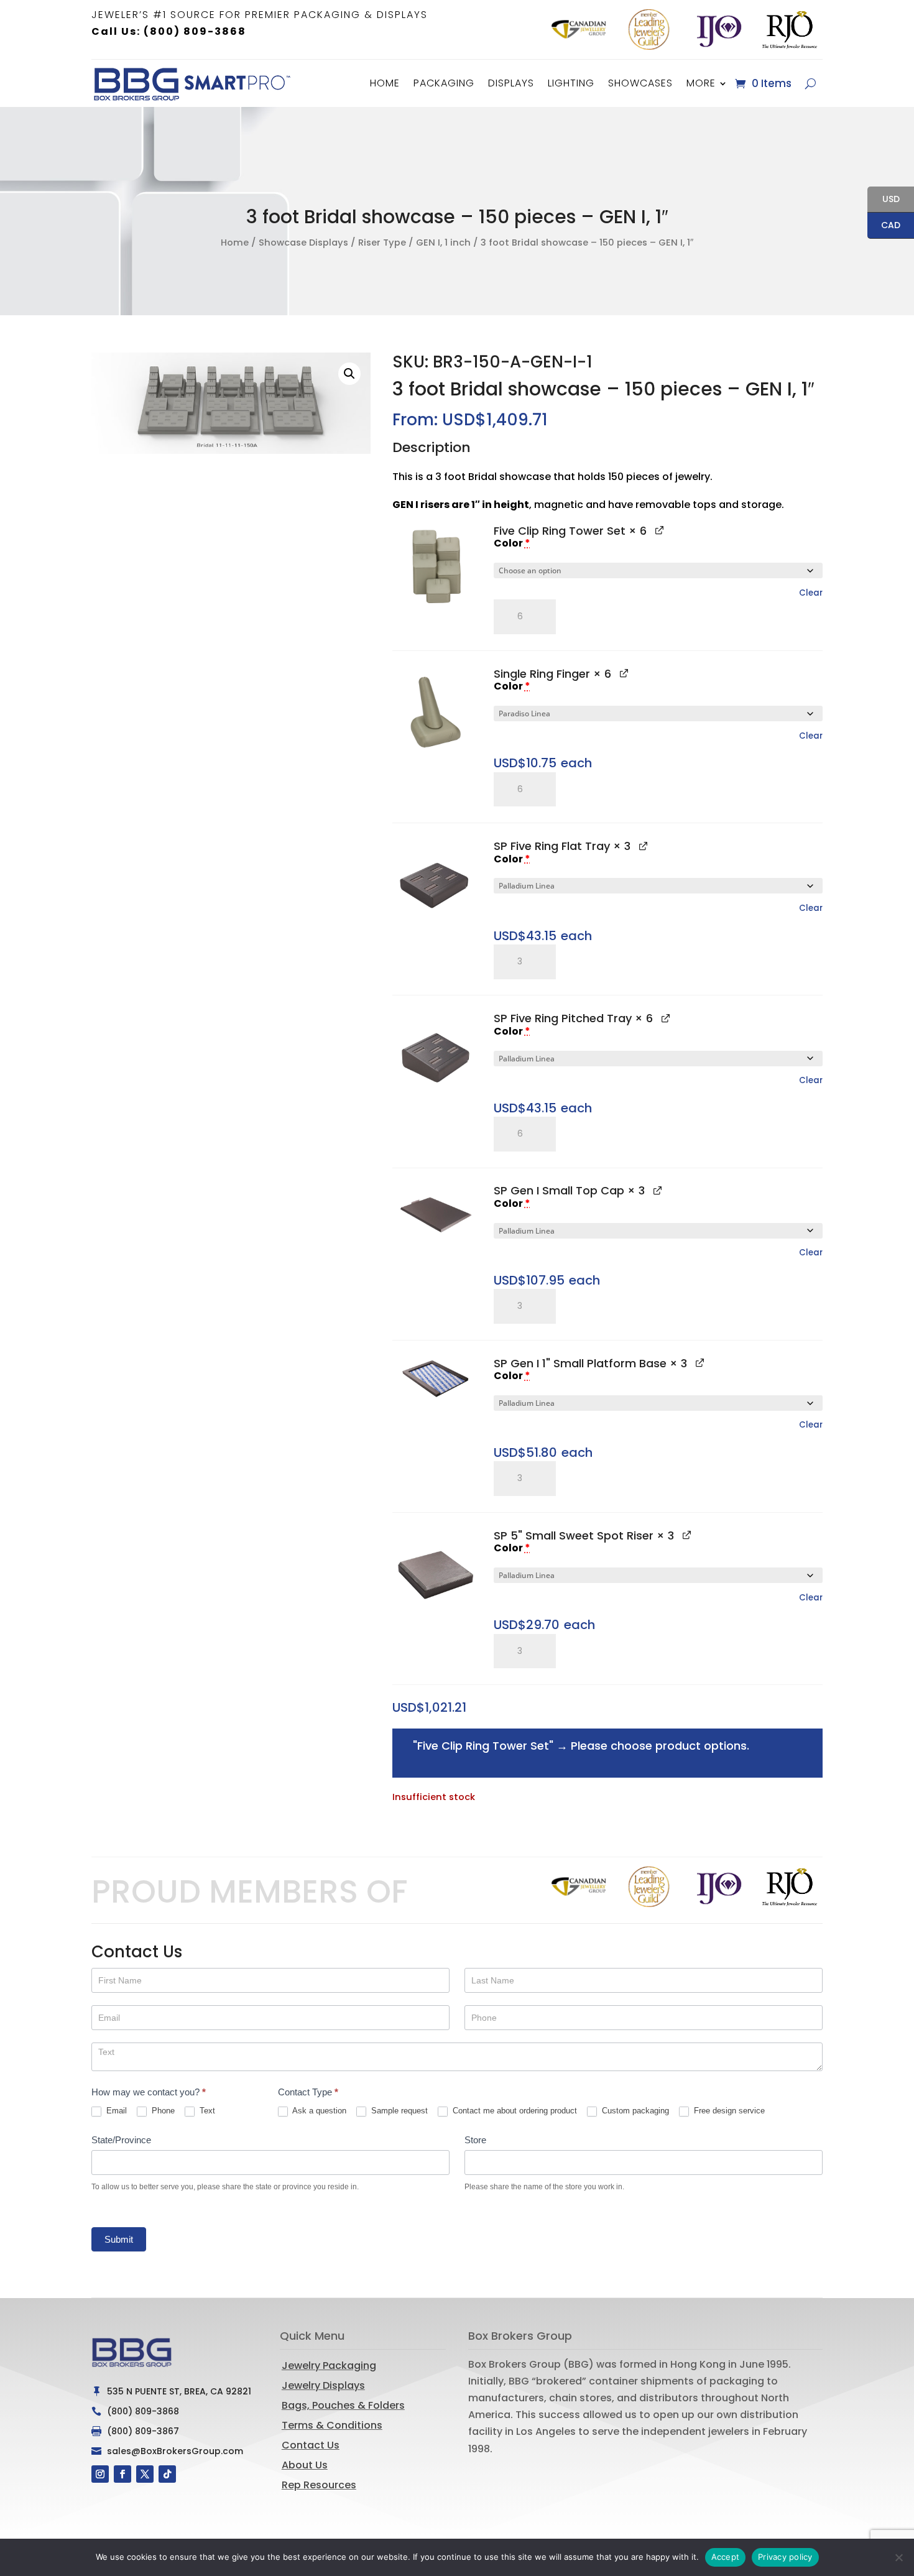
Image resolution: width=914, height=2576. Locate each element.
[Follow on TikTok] (167, 2474)
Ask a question (318, 2111)
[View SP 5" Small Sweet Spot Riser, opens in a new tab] (687, 1535)
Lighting (571, 83)
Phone (162, 2111)
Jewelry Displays (323, 2385)
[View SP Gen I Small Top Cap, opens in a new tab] (658, 1190)
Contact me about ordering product (514, 2111)
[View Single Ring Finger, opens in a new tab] (624, 673)
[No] (898, 2557)
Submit (119, 2239)
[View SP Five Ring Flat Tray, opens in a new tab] (643, 845)
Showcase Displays (303, 242)
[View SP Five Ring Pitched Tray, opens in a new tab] (666, 1018)
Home (385, 83)
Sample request (398, 2111)
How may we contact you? (149, 2092)
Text (206, 2111)
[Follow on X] (145, 2474)
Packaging (444, 83)
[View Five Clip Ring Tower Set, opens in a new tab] (659, 530)
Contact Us (311, 2445)
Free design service (728, 2111)
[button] (349, 374)
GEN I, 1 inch (443, 242)
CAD (884, 226)
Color (512, 543)
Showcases (640, 83)
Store (475, 2140)
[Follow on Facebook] (122, 2474)
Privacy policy (785, 2557)
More (701, 83)
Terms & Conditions (332, 2425)
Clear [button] (811, 593)
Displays (511, 83)
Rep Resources (319, 2485)
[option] (579, 30)
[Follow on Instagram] (100, 2474)
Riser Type (382, 242)
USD (884, 200)
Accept (726, 2557)
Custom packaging (634, 2111)
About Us (305, 2465)
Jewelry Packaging (329, 2366)
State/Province (121, 2140)
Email (115, 2111)
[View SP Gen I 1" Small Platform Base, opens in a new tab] (700, 1363)
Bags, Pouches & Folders (343, 2405)
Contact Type (308, 2092)
